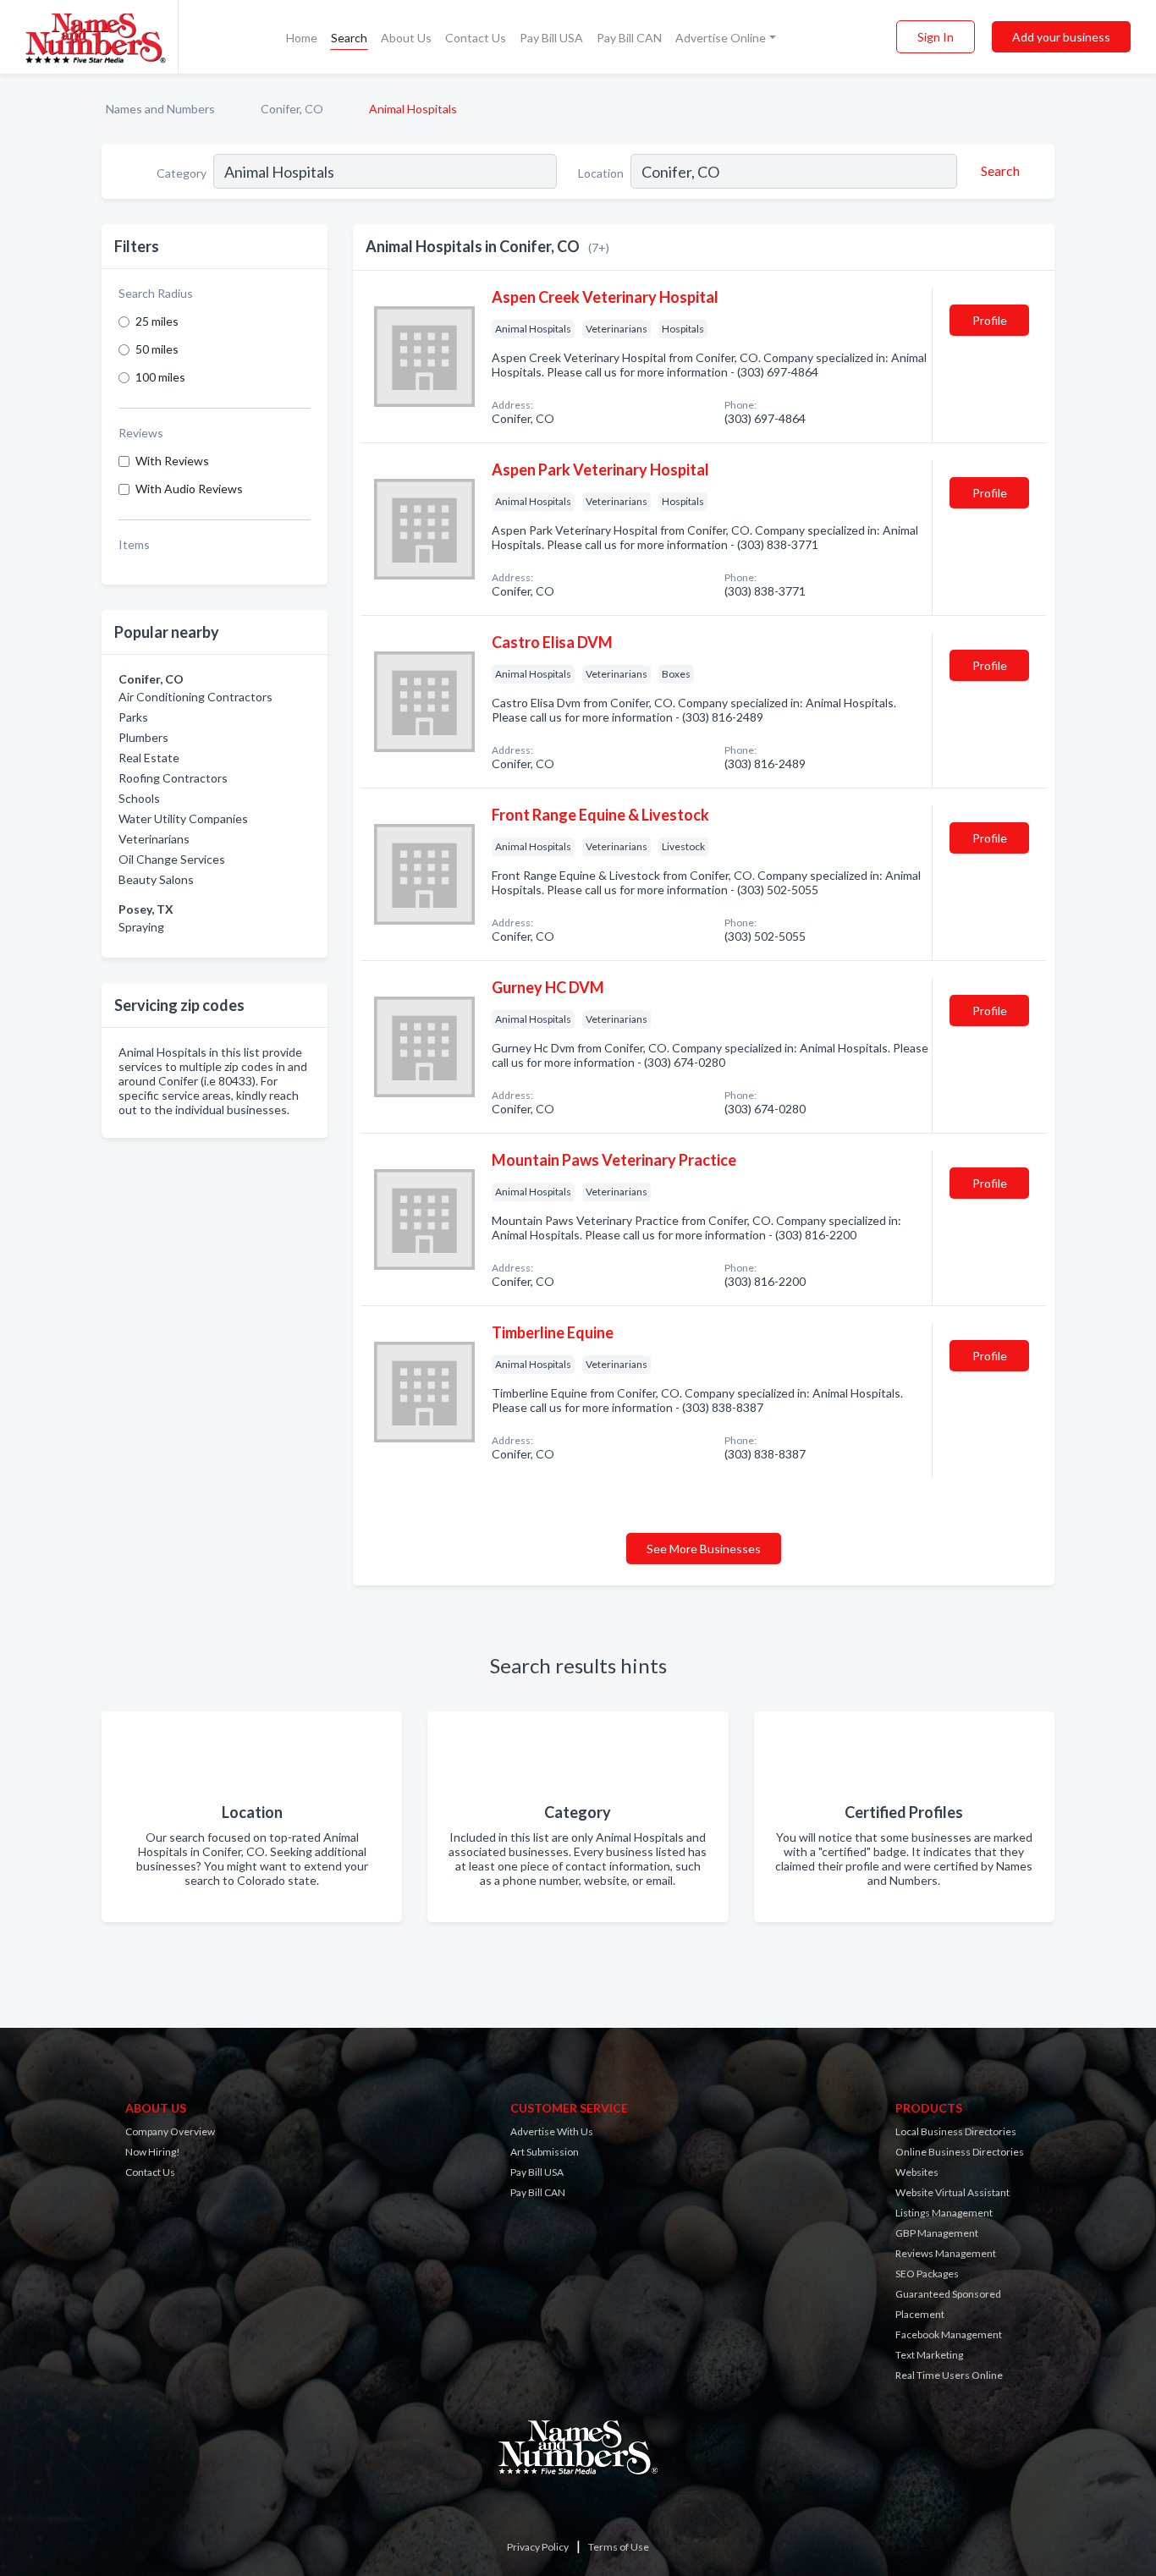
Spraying (141, 927)
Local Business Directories (956, 2131)
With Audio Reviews (189, 489)
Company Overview (170, 2131)
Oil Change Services (172, 859)
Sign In (936, 37)
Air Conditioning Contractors (195, 697)
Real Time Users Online (949, 2375)
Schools (139, 798)
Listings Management (944, 2213)
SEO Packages (927, 2274)
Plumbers (143, 737)
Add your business (1061, 37)
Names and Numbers (160, 109)
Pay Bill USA (551, 38)
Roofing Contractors (173, 778)
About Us (406, 38)
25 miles (157, 321)
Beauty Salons (156, 879)
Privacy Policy (538, 2547)
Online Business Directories (960, 2152)
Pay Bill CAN (629, 38)
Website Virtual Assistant (952, 2192)
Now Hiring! (153, 2152)
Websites (917, 2172)
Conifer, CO (292, 109)
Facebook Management (949, 2334)
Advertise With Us (552, 2131)
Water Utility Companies (183, 818)
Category (182, 173)
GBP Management (937, 2233)
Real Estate (149, 758)
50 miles (157, 349)
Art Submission (545, 2152)
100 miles (160, 377)
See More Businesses (704, 1549)
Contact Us (476, 38)
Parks (133, 717)
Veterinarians (154, 839)
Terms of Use (619, 2547)
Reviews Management (946, 2253)
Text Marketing (929, 2355)
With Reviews (172, 461)
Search (349, 38)
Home (302, 38)
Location (601, 173)
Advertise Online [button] (721, 38)
